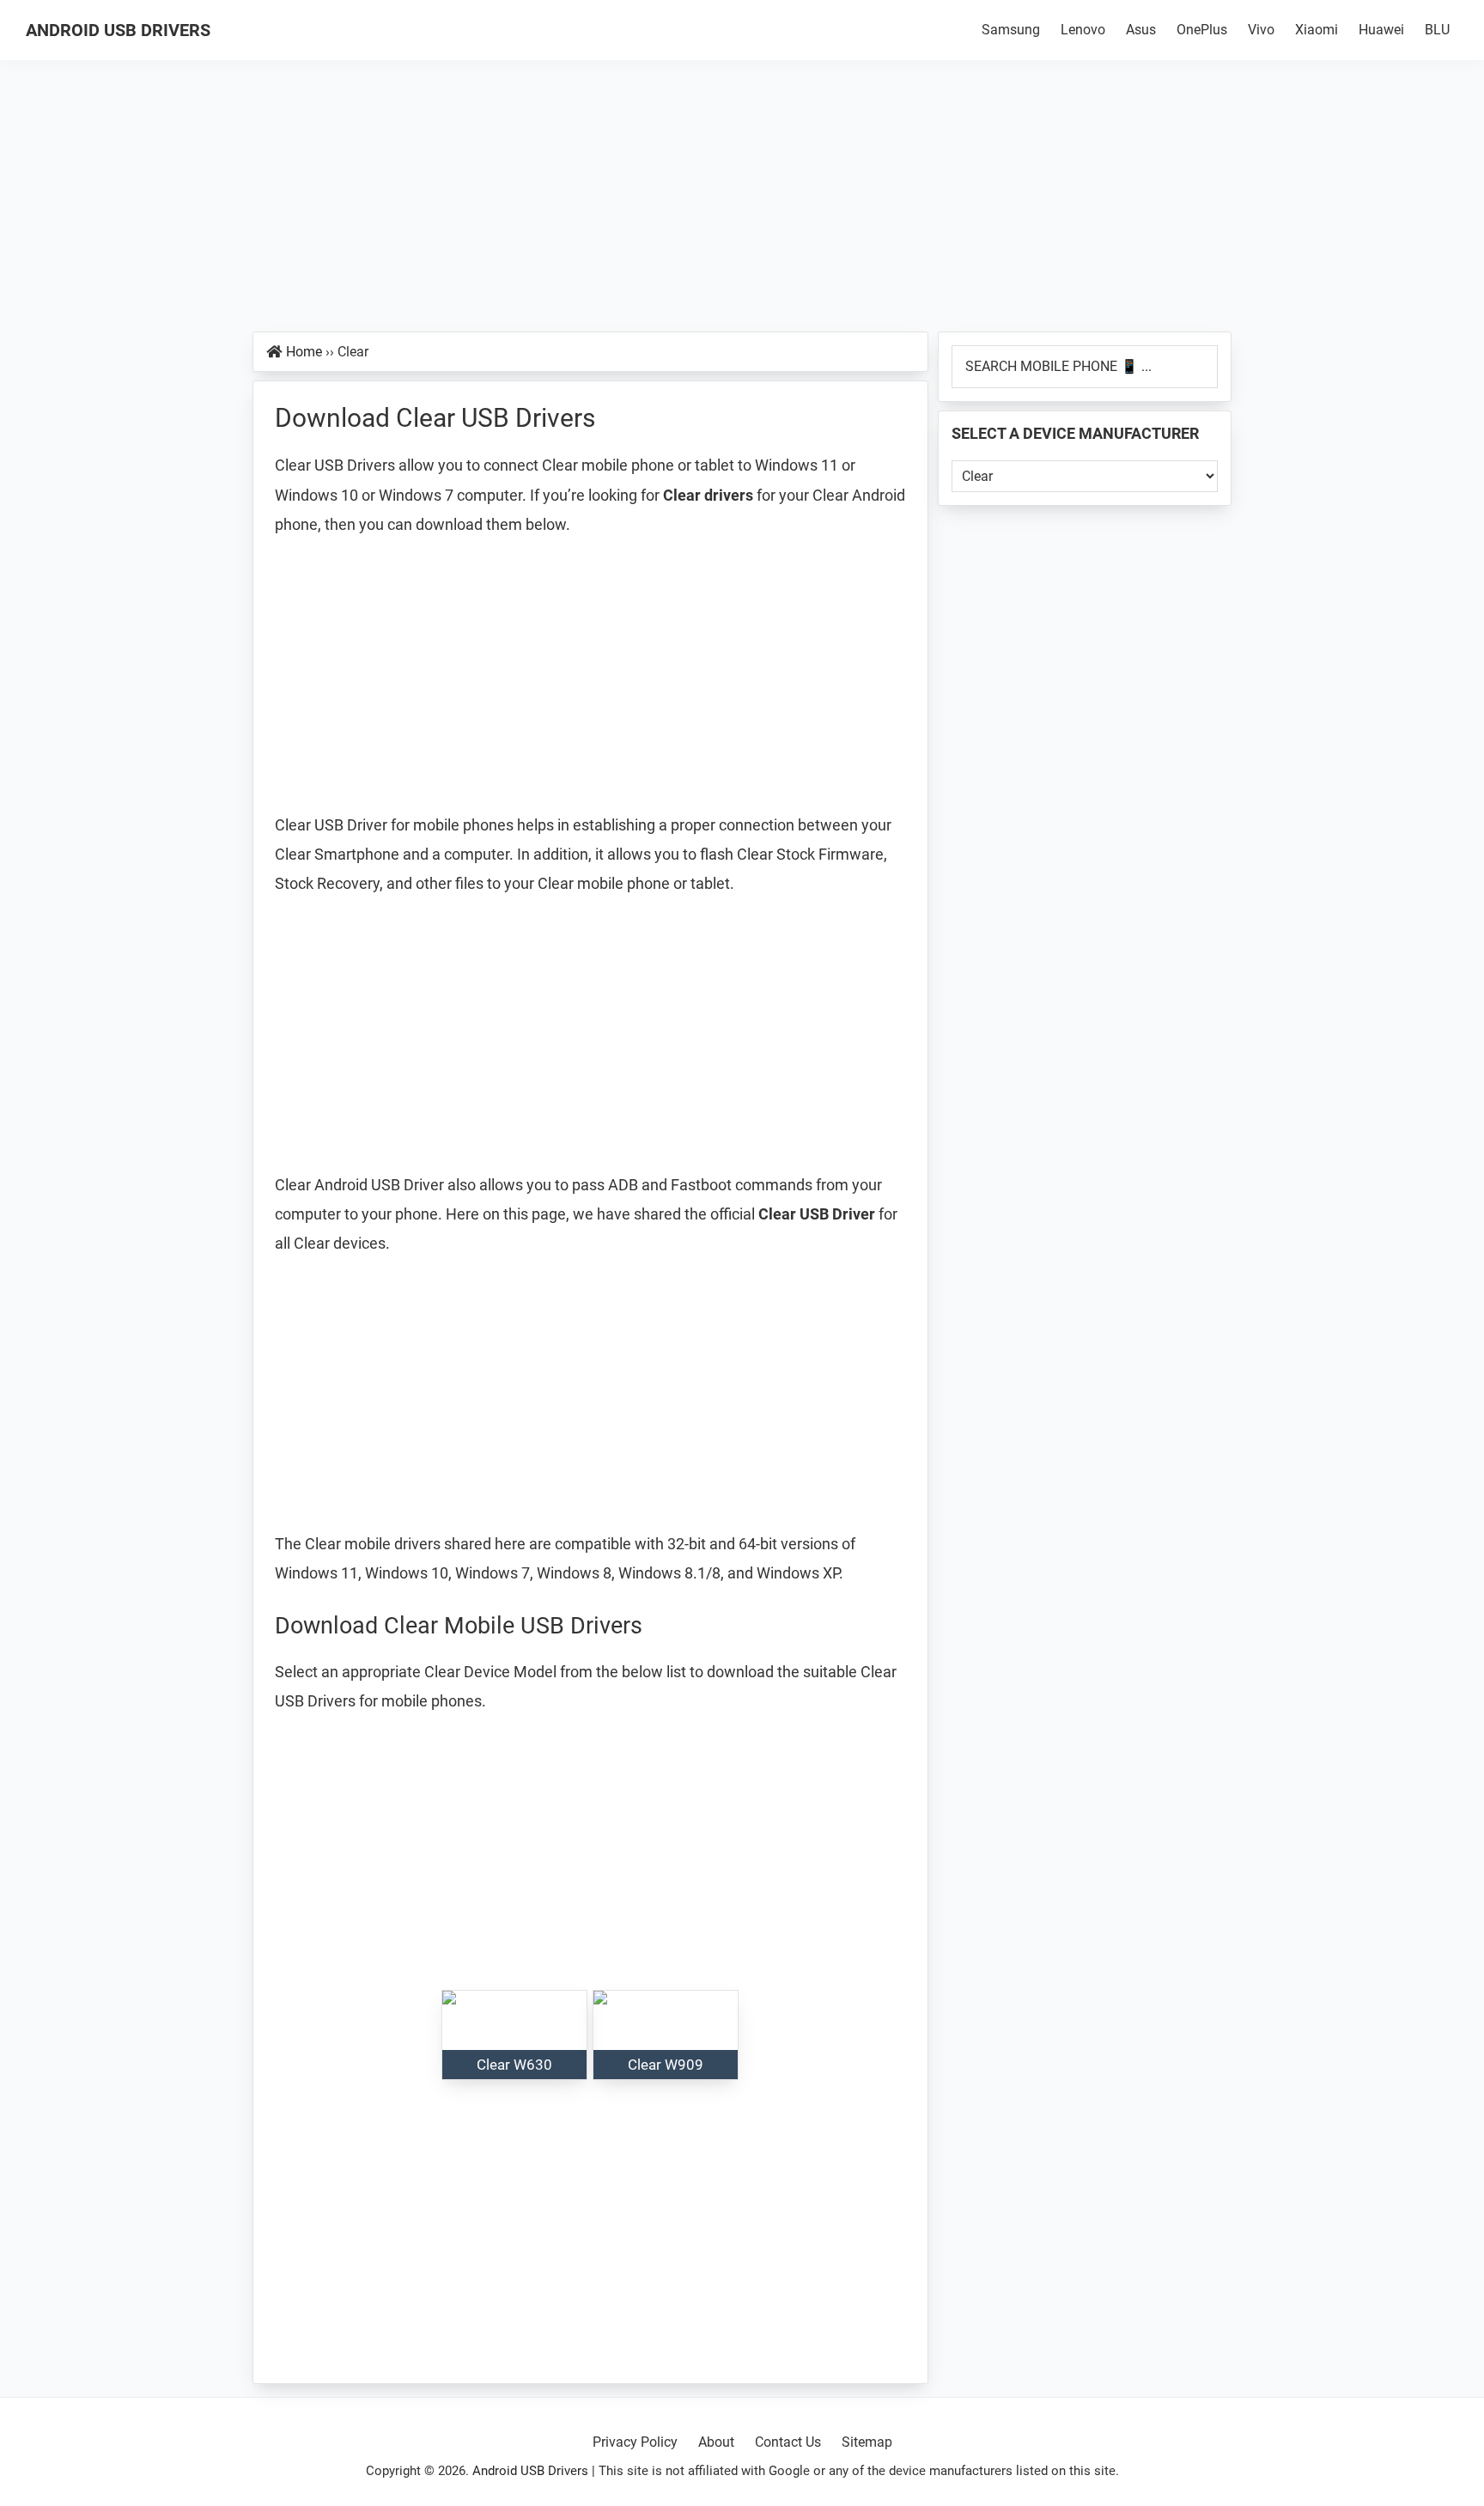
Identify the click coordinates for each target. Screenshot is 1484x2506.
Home (304, 352)
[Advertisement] (742, 204)
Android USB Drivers (118, 30)
